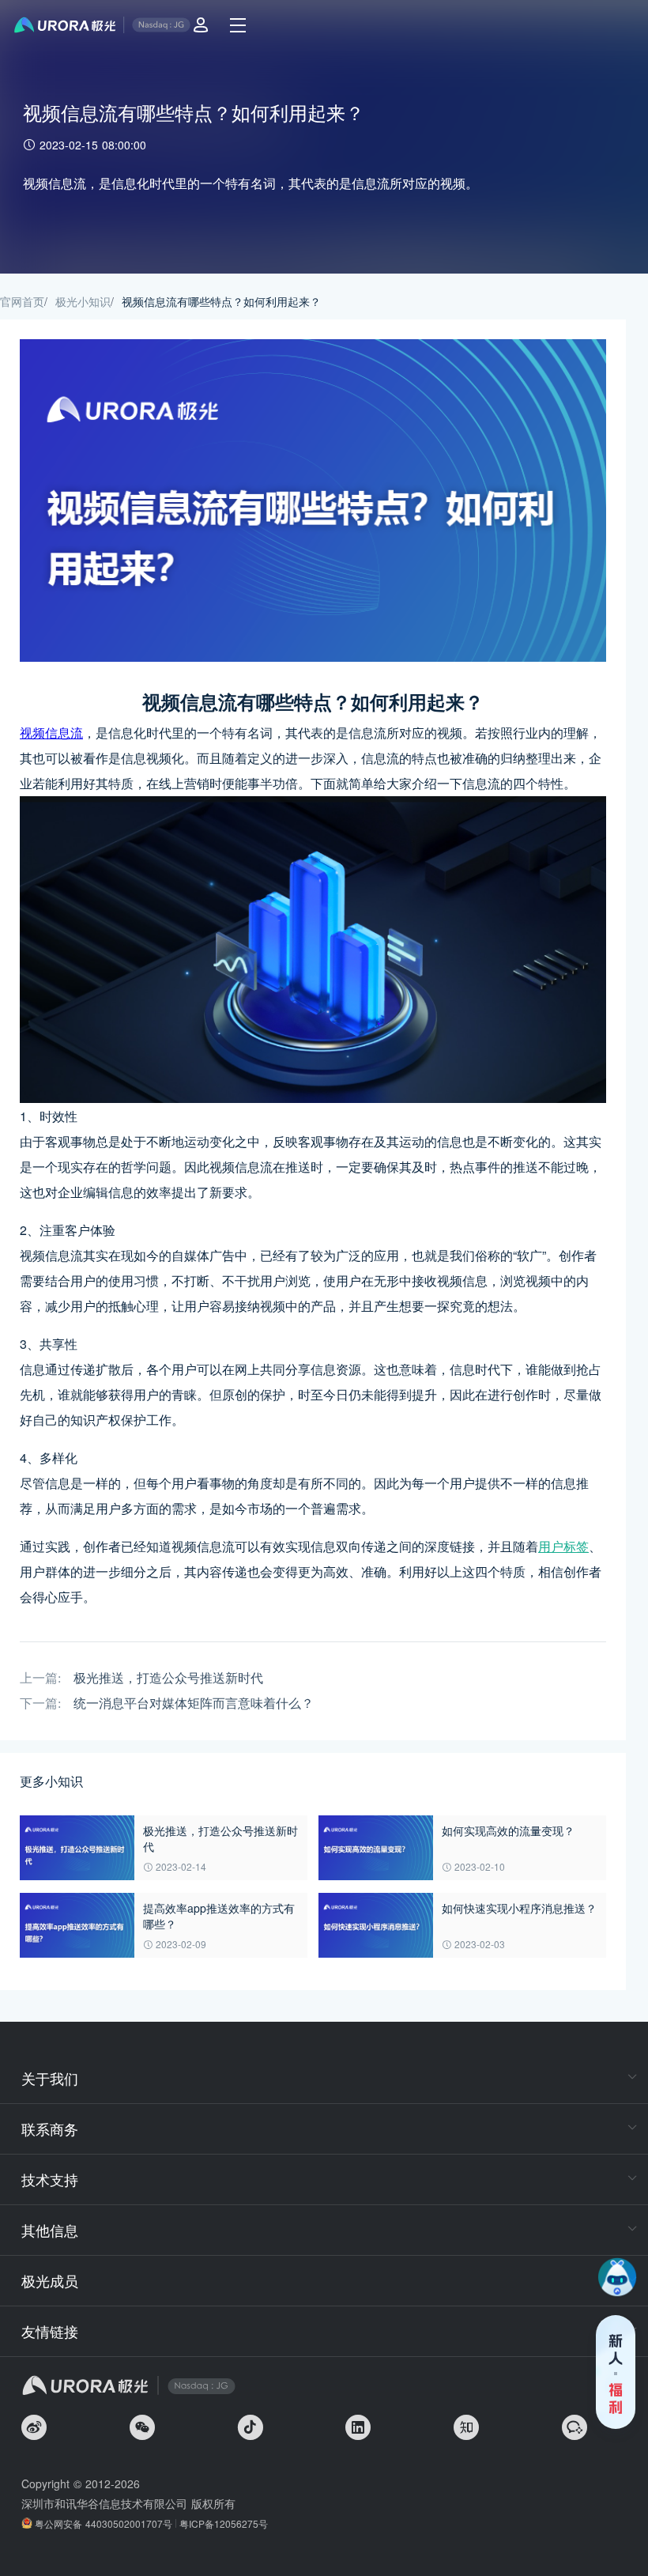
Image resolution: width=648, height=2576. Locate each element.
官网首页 (22, 301)
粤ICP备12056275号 (224, 2523)
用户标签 (563, 1546)
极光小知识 (83, 301)
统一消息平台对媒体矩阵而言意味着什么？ (194, 1703)
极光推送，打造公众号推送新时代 (168, 1678)
